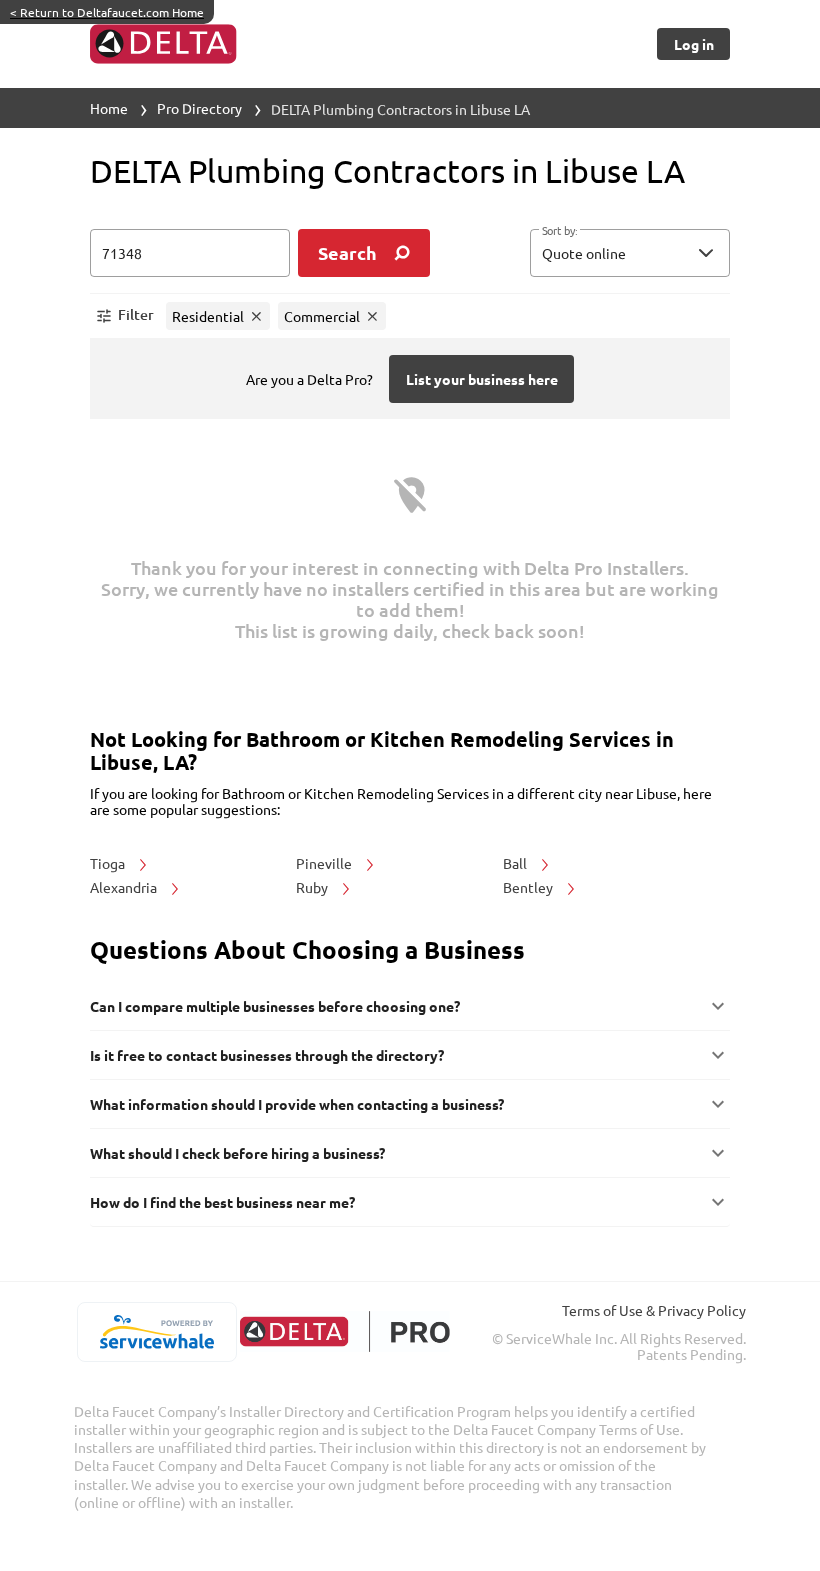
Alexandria (125, 887)
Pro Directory (199, 108)
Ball (516, 863)
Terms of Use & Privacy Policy (654, 1310)
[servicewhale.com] (156, 1332)
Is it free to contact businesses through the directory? (267, 1055)
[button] (630, 253)
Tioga (109, 863)
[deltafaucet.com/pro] (344, 1331)
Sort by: (559, 231)
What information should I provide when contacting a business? (297, 1104)
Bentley (529, 887)
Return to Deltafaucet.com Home (107, 12)
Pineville (325, 863)
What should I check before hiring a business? (237, 1153)
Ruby (313, 887)
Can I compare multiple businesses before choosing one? (275, 1006)
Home (109, 108)
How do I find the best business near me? (222, 1202)
